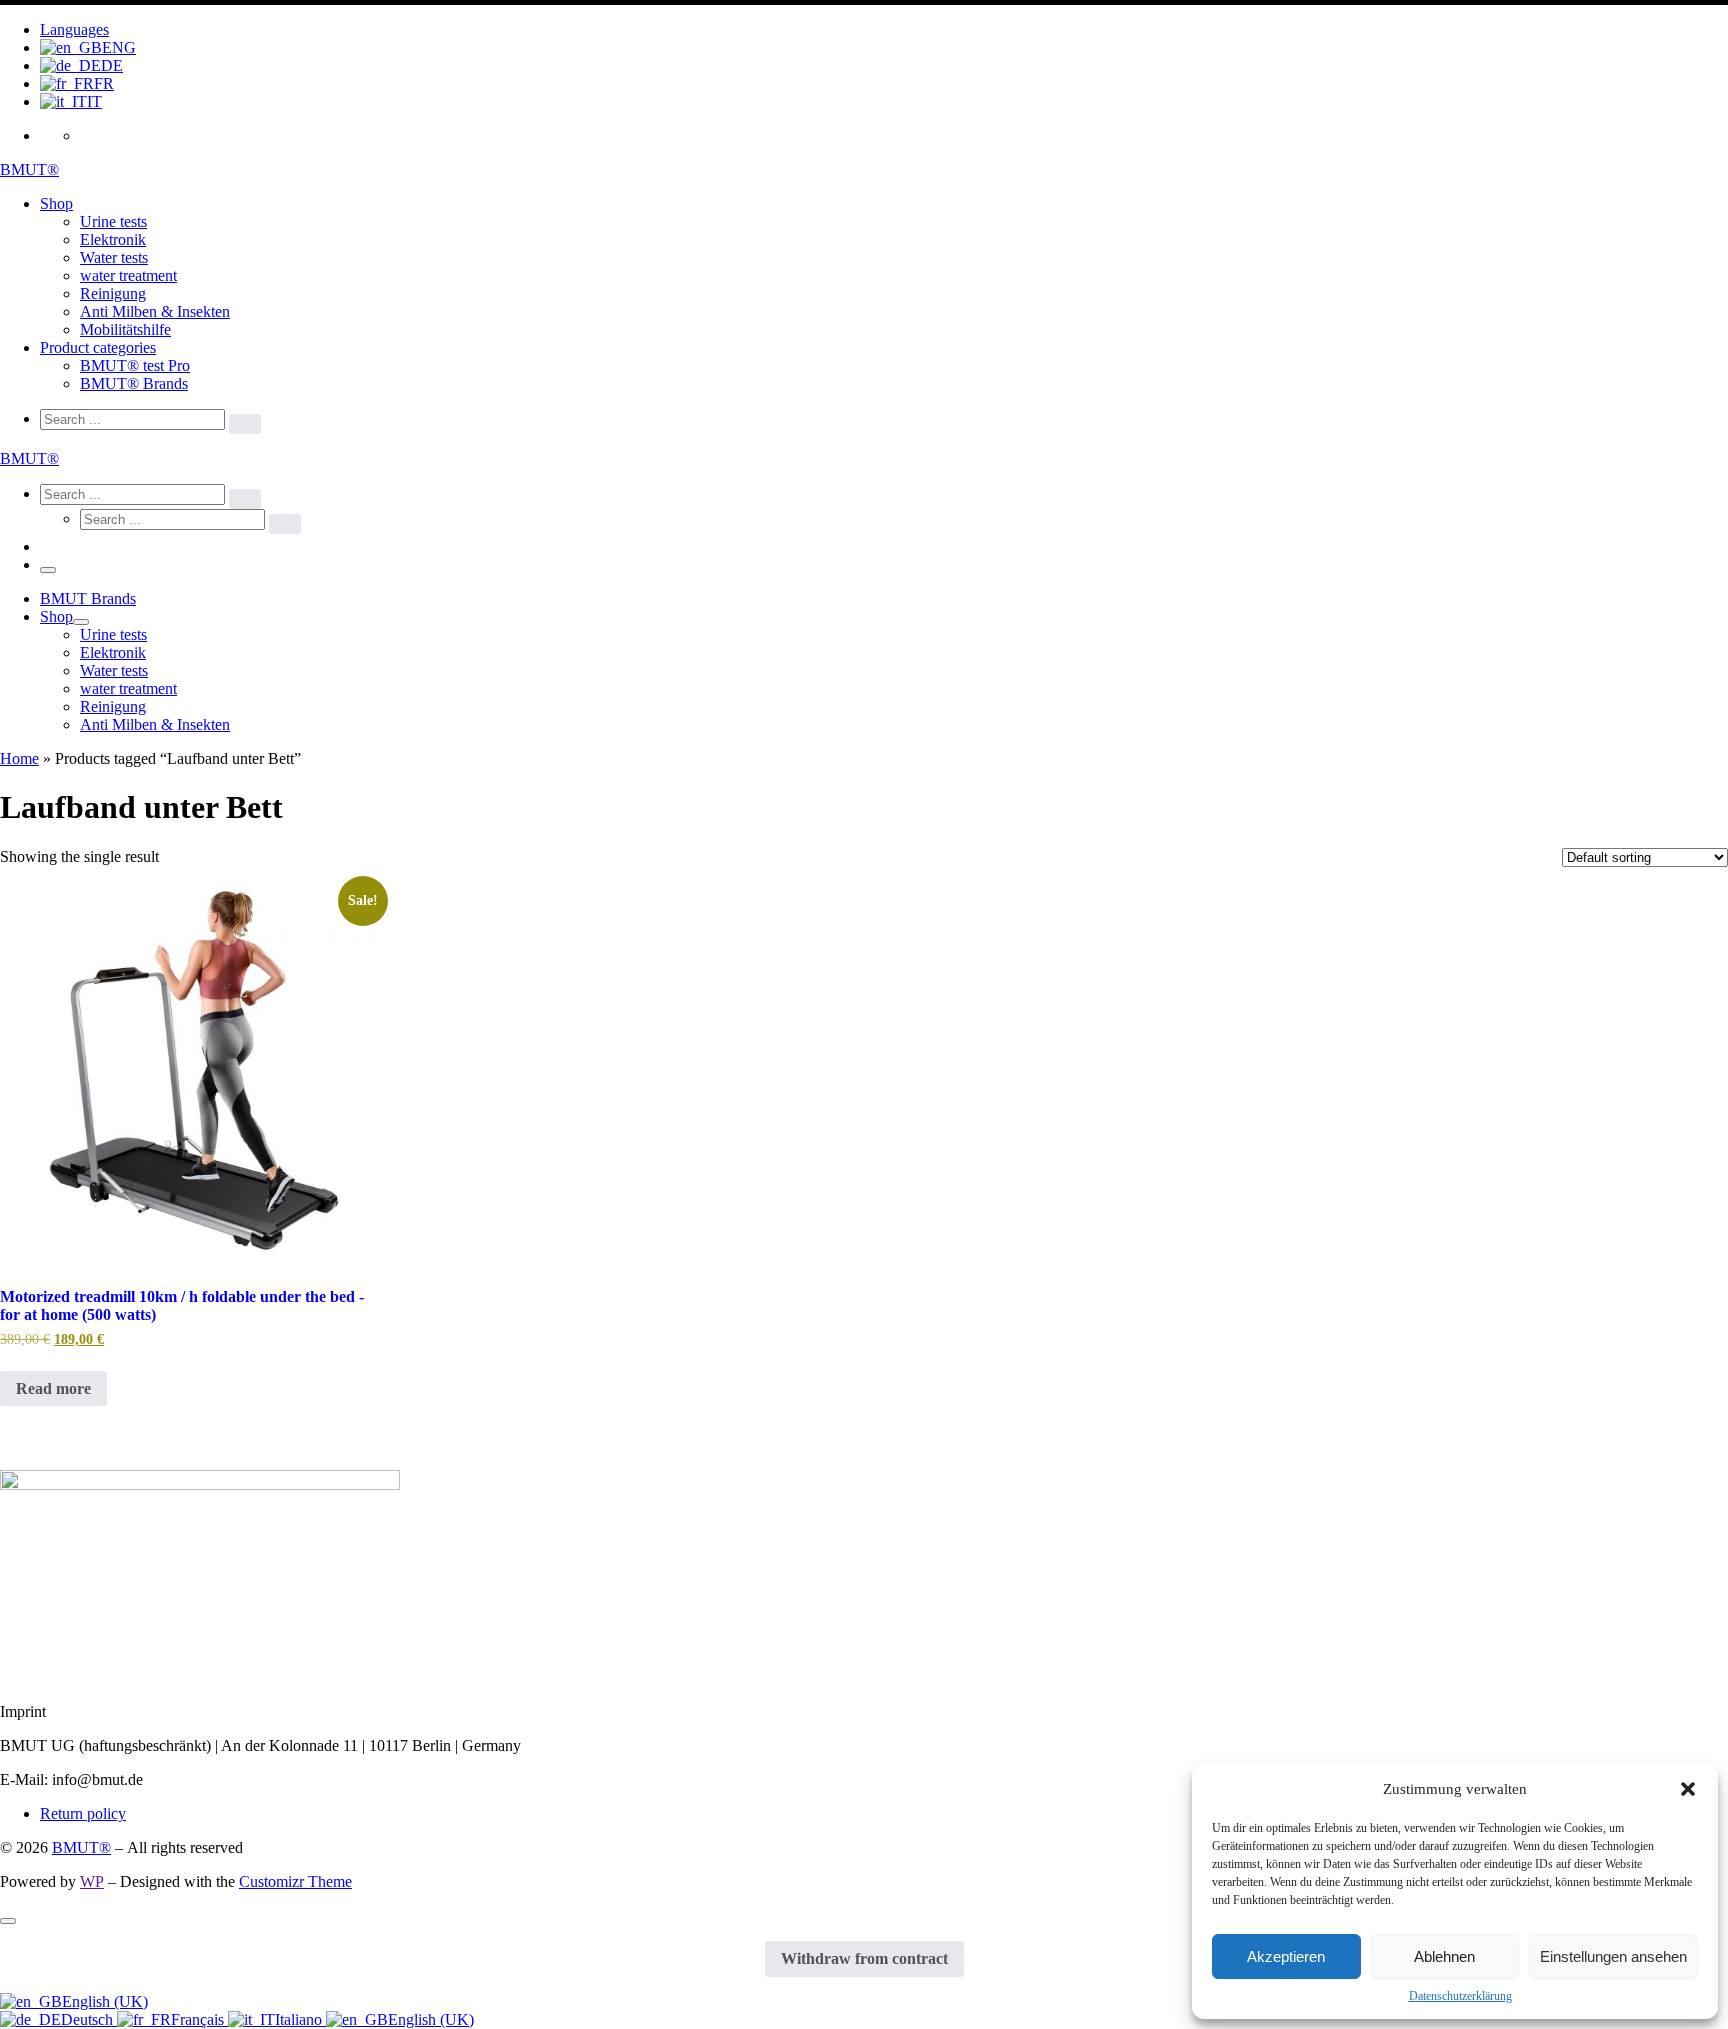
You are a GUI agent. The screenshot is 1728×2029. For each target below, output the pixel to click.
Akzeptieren (1286, 1956)
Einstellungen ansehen (1613, 1956)
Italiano (300, 2019)
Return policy (83, 1813)
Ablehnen (1444, 1956)
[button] (1688, 1789)
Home (19, 758)
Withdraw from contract (864, 1958)
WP (92, 1881)
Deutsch (89, 2019)
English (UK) (105, 2001)
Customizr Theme (295, 1881)
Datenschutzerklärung (1460, 1996)
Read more (53, 1388)
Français (199, 2019)
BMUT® (81, 1847)
